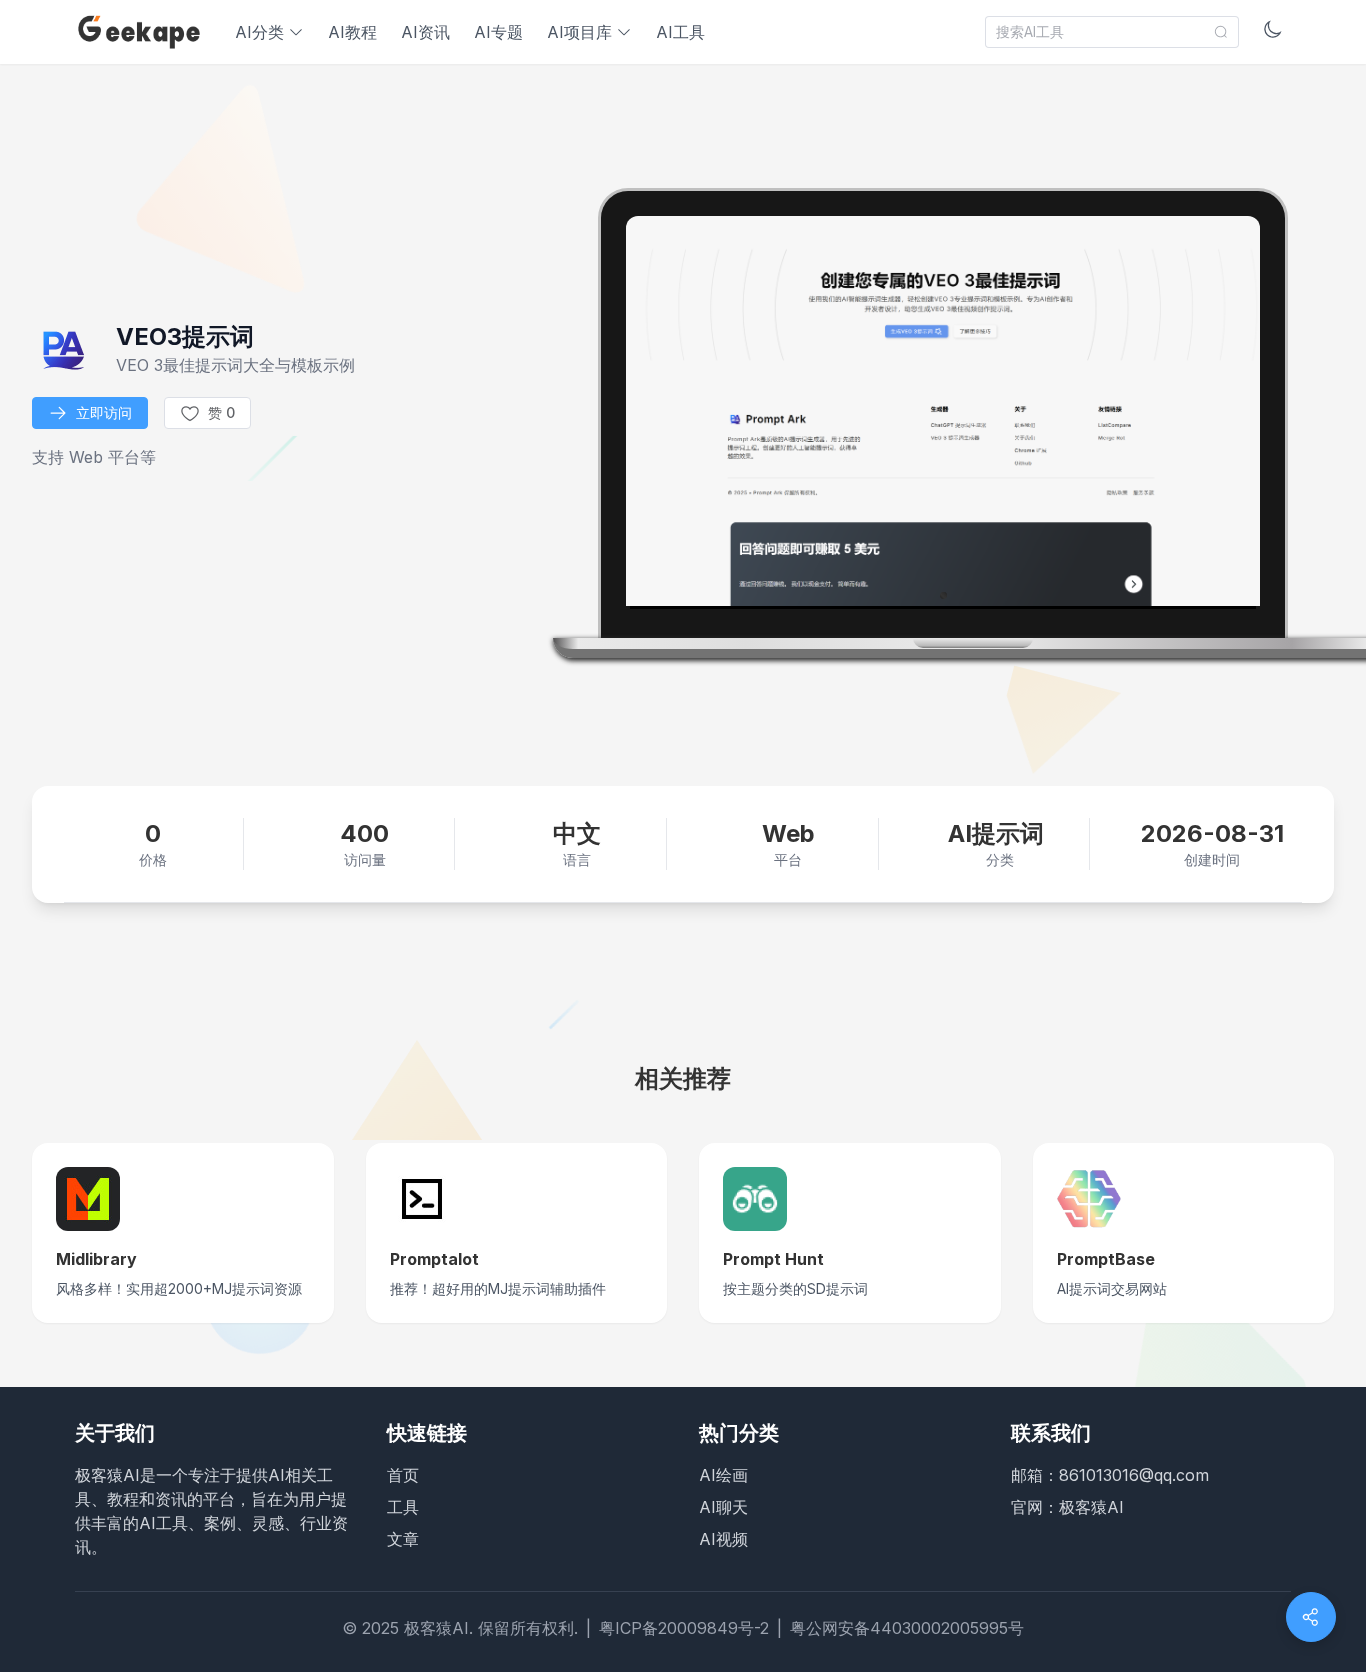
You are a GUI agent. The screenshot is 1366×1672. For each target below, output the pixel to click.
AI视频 (723, 1539)
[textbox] (1101, 32)
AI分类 (259, 32)
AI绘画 (723, 1475)
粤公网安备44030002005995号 (907, 1628)
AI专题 (498, 32)
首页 (403, 1475)
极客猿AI (1091, 1507)
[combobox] (1112, 32)
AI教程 (352, 32)
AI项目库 (579, 32)
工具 (403, 1507)
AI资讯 (425, 32)
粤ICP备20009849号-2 (684, 1628)
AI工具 (680, 32)
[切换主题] (1273, 32)
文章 (403, 1539)
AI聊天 (723, 1507)
